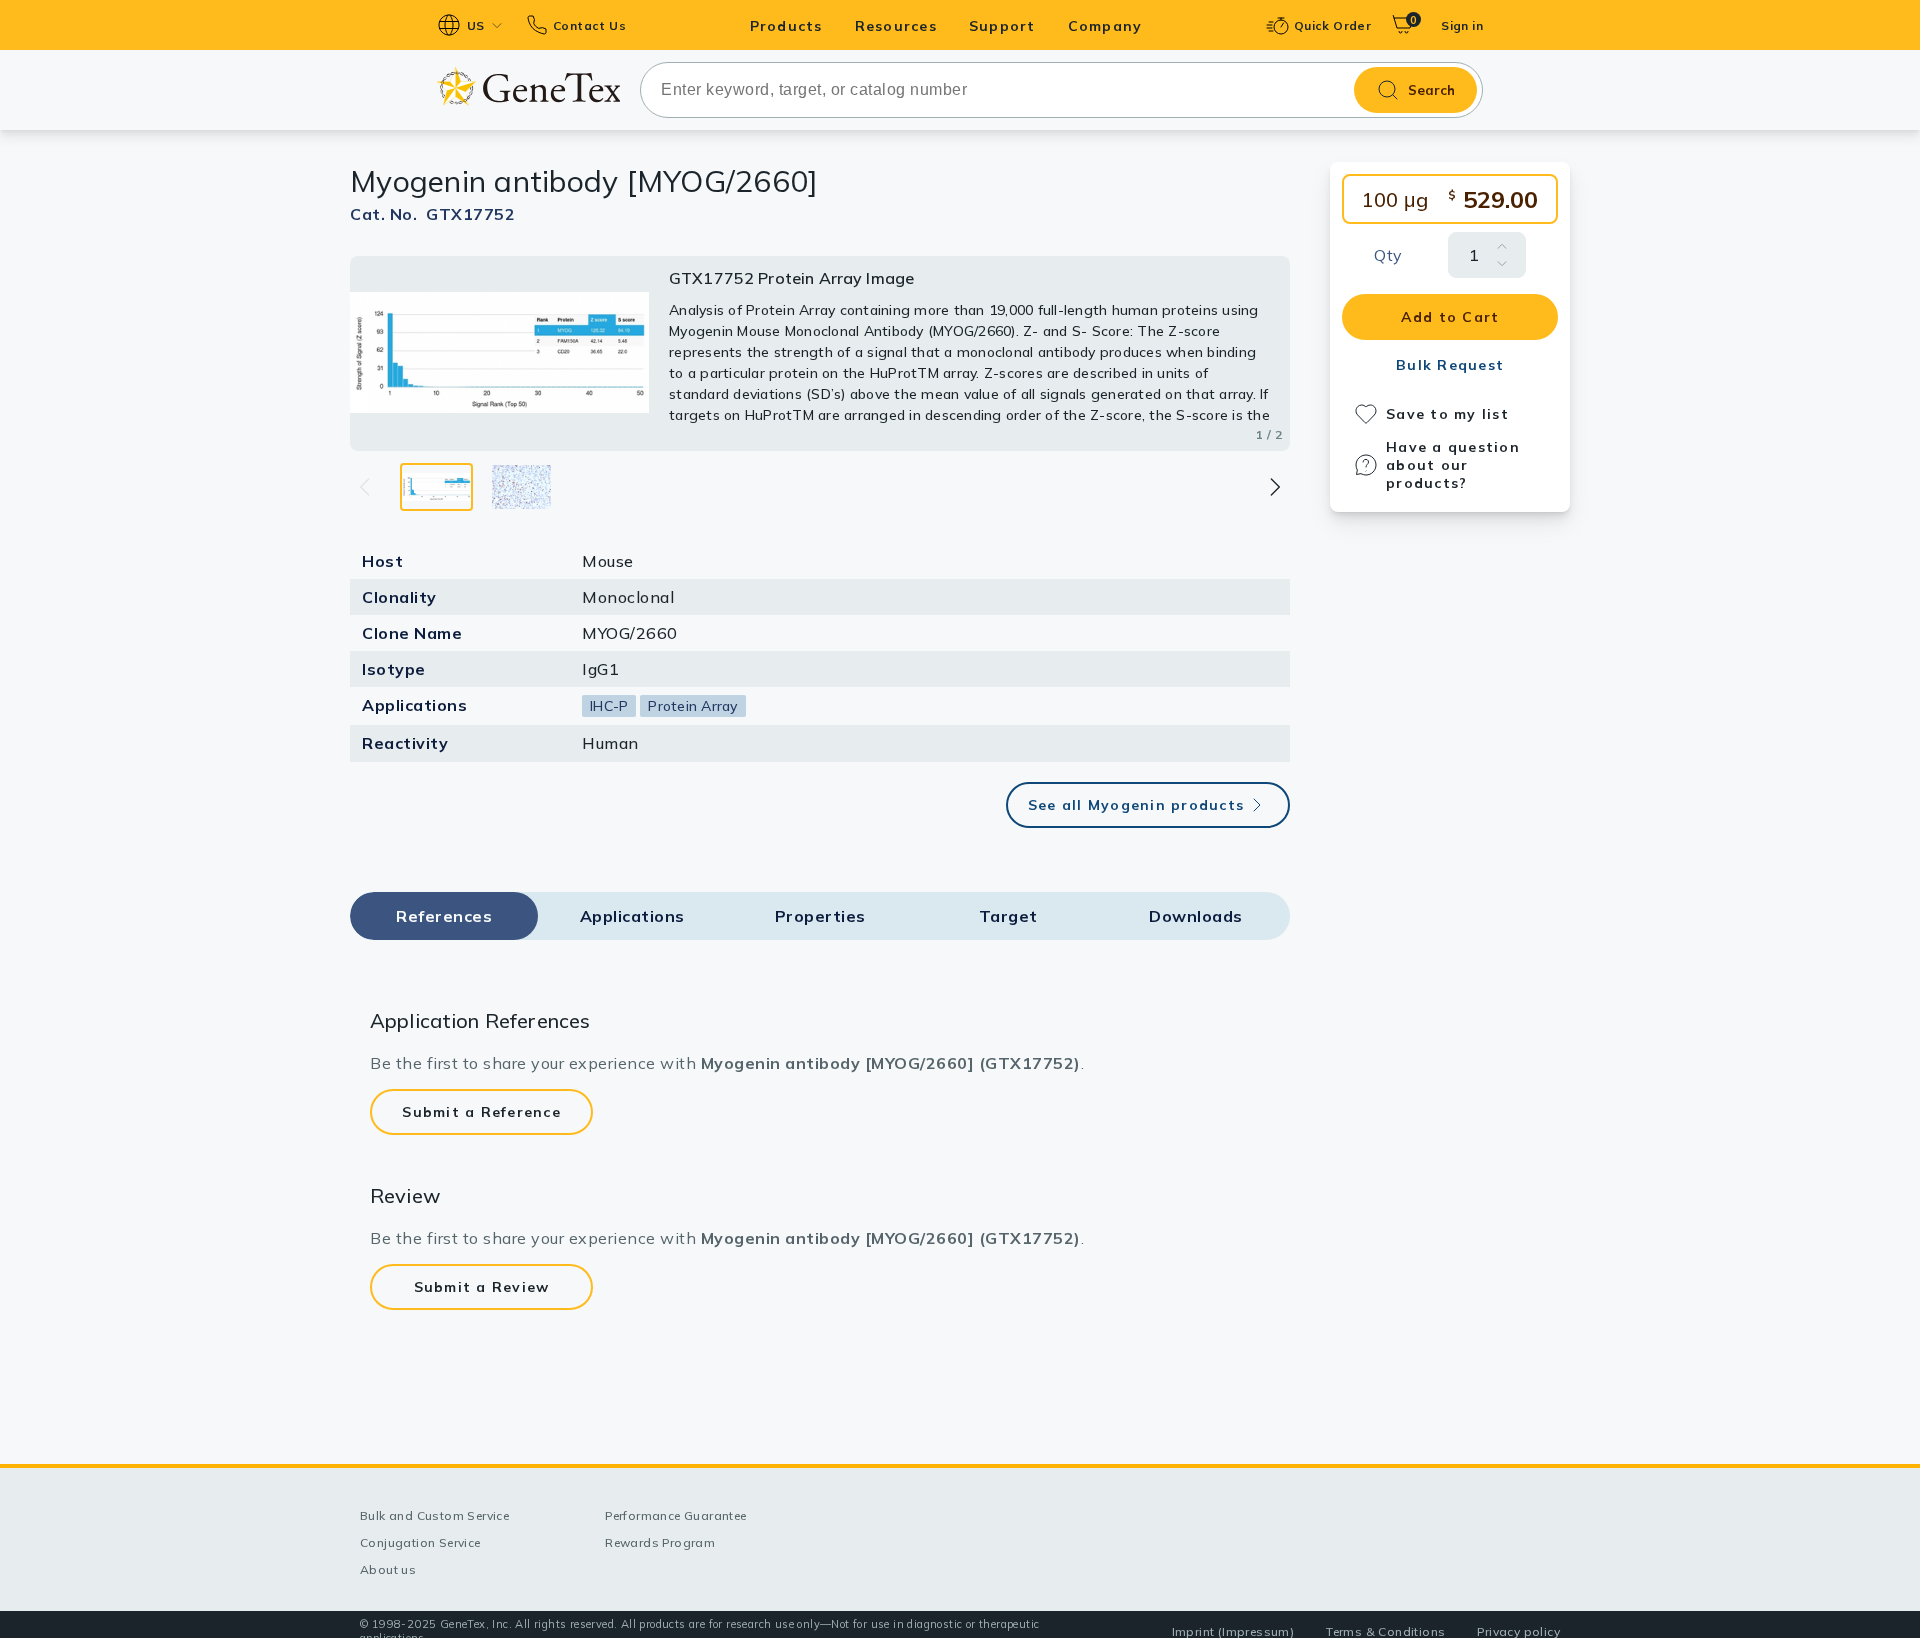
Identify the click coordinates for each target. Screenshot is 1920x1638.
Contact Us (589, 25)
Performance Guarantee (675, 1515)
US (476, 25)
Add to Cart (1450, 317)
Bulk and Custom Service (434, 1515)
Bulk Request (1450, 365)
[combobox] (1061, 90)
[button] (1274, 487)
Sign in (1462, 25)
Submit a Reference (481, 1112)
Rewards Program (660, 1542)
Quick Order (1332, 25)
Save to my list (1447, 414)
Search (1431, 90)
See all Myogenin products (1136, 805)
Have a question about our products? (1453, 465)
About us (388, 1569)
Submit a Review (482, 1287)
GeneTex (528, 86)
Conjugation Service (420, 1542)
